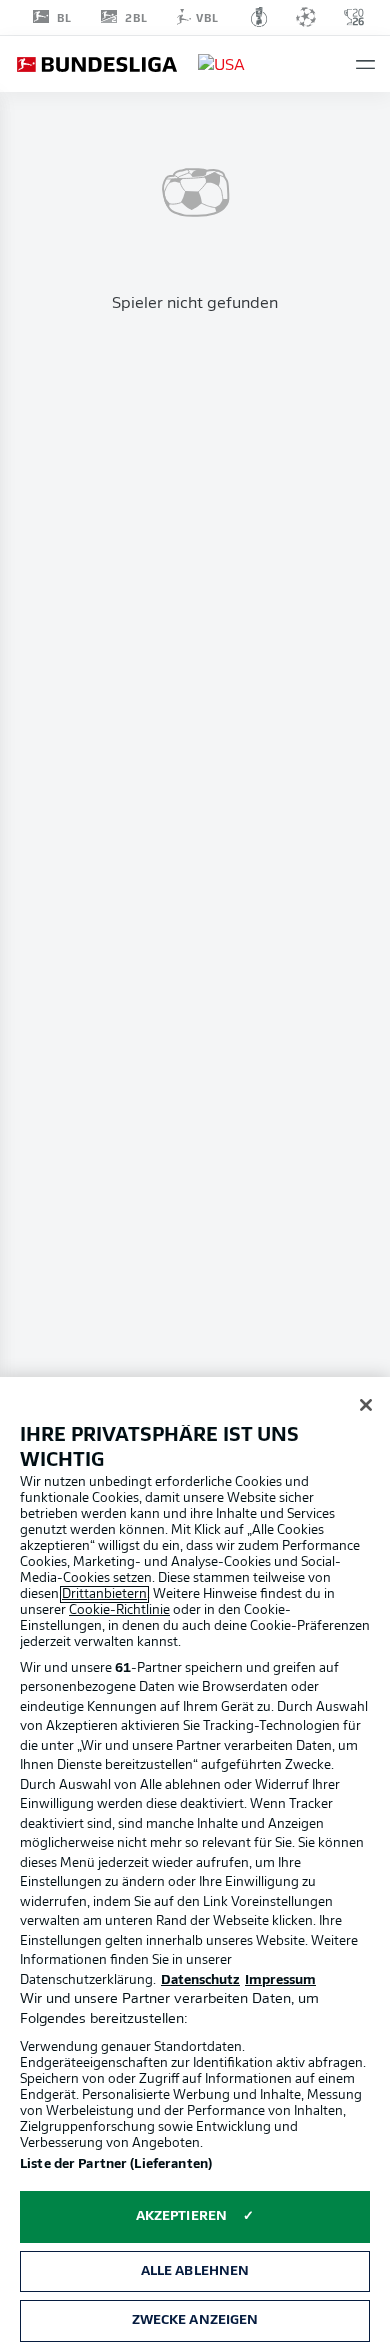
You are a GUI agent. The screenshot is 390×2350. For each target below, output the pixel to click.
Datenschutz (200, 1980)
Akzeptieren (181, 2216)
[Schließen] (366, 1405)
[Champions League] (306, 17)
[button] (365, 64)
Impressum (280, 1980)
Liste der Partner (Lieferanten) (116, 2164)
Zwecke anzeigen (195, 2320)
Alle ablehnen (195, 2271)
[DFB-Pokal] (259, 17)
